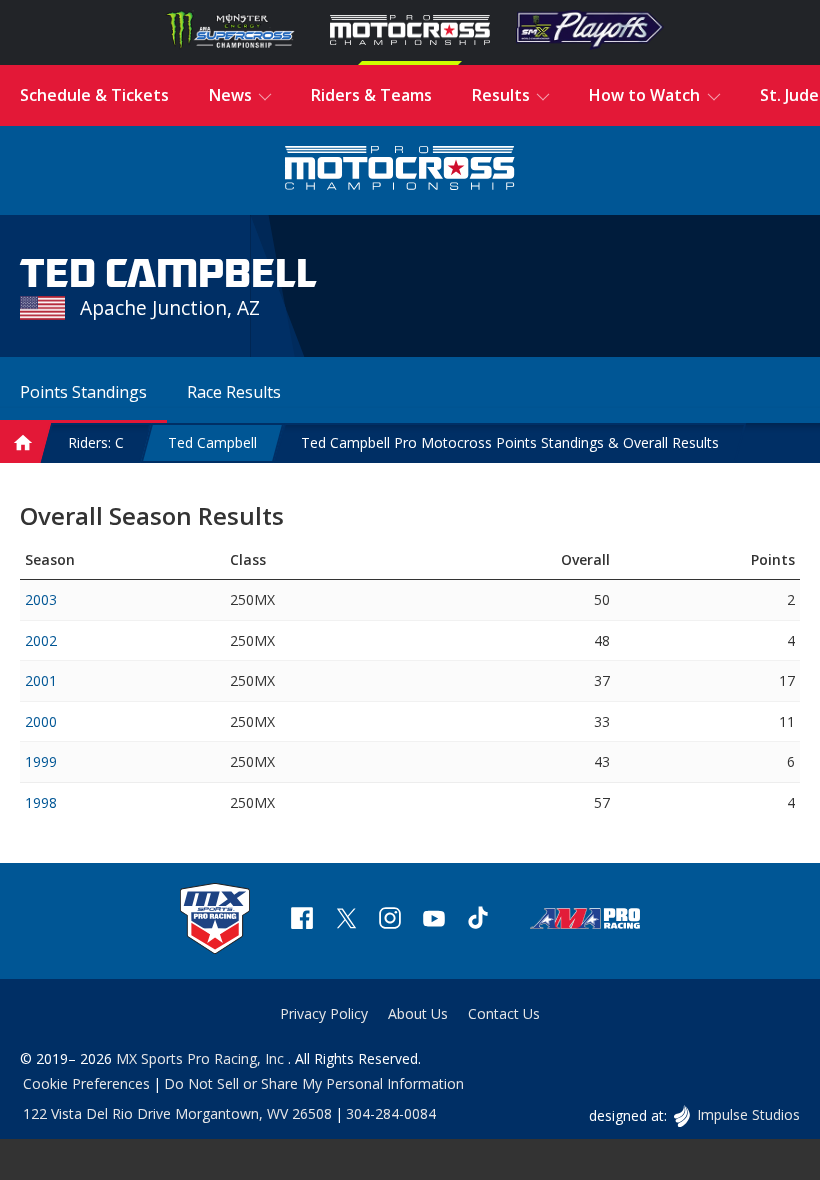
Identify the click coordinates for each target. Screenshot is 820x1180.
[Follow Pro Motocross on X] (346, 920)
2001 (41, 680)
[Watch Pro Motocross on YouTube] (434, 920)
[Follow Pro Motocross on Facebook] (302, 920)
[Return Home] (400, 170)
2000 (41, 721)
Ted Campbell (212, 442)
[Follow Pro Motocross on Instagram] (390, 920)
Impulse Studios (748, 1114)
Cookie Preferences (86, 1083)
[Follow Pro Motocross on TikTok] (478, 920)
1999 (41, 761)
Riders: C (96, 442)
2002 (41, 640)
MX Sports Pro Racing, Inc (202, 1058)
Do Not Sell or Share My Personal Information (314, 1083)
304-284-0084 (391, 1113)
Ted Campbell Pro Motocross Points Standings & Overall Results (510, 442)
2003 (41, 599)
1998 (41, 802)
